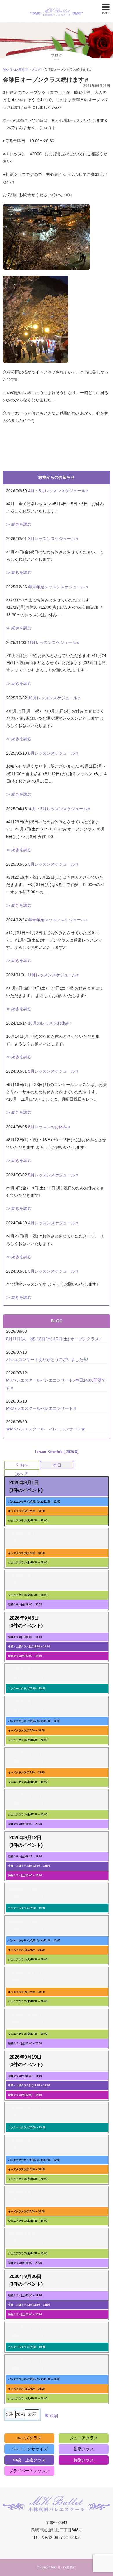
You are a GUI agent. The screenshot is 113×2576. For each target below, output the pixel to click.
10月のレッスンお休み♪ (50, 1023)
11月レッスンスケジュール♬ (54, 642)
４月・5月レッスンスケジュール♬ (60, 809)
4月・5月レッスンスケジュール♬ (59, 491)
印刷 (51, 2417)
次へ (19, 1474)
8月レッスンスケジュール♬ (54, 753)
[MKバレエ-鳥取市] (57, 7)
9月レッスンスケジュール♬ (54, 1071)
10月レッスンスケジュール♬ (55, 698)
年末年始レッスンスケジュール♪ (58, 920)
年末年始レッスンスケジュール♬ (59, 587)
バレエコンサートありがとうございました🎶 (47, 1360)
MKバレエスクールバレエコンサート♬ (42, 1408)
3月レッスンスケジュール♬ (54, 539)
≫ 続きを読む (19, 524)
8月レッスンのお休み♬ (50, 1127)
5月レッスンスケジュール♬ (54, 1175)
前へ (24, 1465)
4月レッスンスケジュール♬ (54, 1223)
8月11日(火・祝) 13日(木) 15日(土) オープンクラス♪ (53, 1339)
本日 (57, 1465)
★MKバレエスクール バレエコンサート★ (46, 1429)
